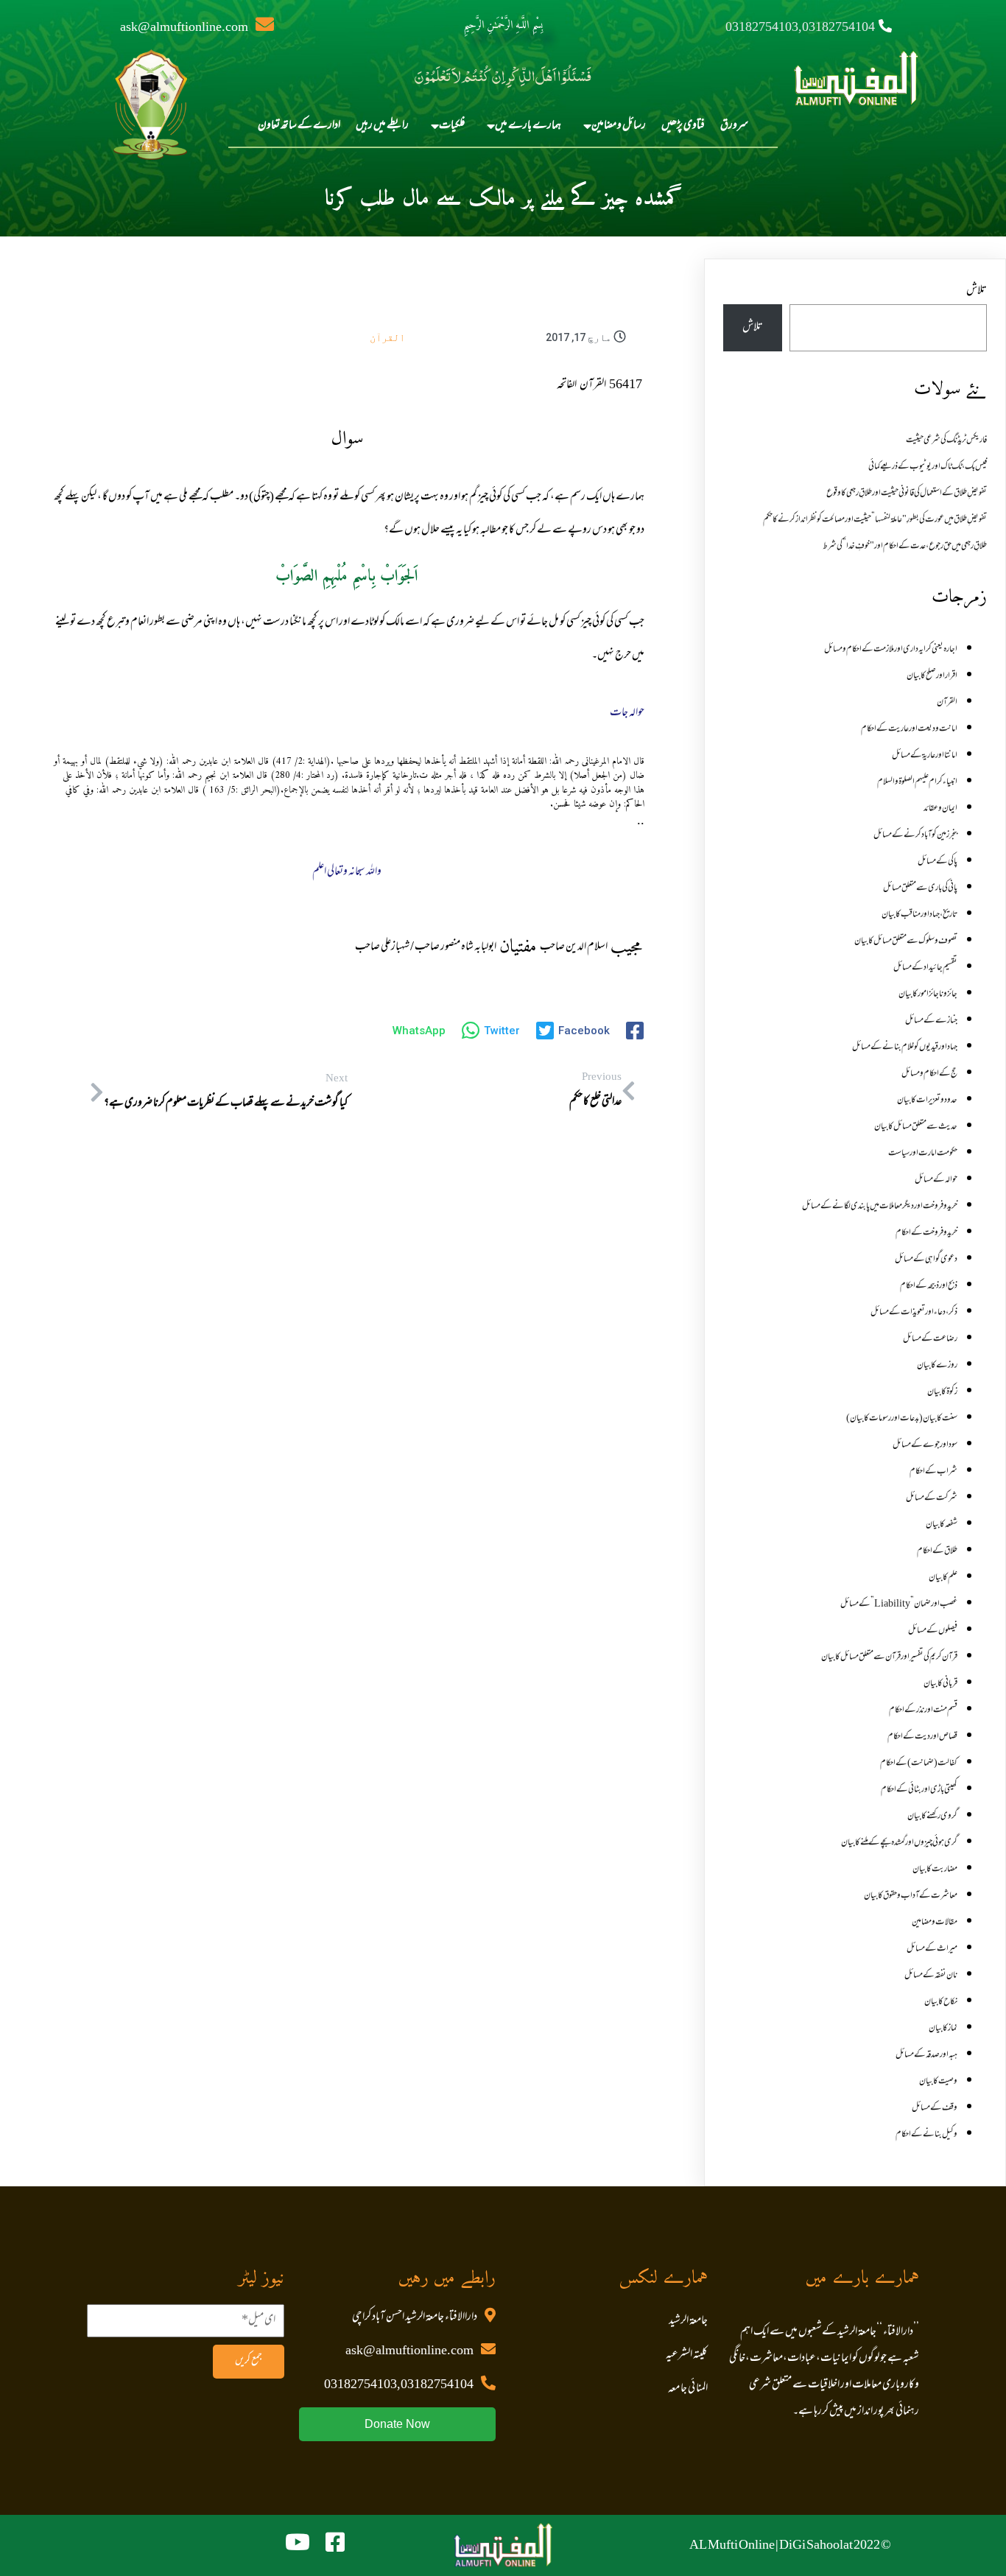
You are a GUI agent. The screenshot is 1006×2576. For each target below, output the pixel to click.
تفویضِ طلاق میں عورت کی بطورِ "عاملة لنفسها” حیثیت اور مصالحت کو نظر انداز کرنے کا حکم (875, 520)
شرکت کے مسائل (932, 1498)
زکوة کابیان (942, 1392)
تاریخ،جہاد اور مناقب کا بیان (919, 915)
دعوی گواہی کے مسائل (926, 1260)
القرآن (387, 337)
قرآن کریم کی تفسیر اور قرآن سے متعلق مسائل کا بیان (889, 1657)
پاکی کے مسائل (938, 862)
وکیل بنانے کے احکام (926, 2135)
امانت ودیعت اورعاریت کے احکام (909, 729)
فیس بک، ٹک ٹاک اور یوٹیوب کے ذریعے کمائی (928, 467)
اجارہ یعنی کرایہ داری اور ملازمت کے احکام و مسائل (891, 650)
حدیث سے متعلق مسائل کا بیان (916, 1127)
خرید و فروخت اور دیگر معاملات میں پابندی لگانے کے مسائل (880, 1207)
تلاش (977, 291)
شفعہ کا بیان (942, 1525)
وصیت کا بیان (938, 2082)
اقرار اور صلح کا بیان (932, 676)
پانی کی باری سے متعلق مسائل (920, 888)
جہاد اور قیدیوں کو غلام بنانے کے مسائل (905, 1047)
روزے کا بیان (937, 1366)
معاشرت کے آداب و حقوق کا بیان (911, 1896)
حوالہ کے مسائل (936, 1180)
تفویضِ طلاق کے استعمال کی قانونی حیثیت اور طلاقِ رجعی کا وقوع (907, 494)
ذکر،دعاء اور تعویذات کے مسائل (914, 1313)
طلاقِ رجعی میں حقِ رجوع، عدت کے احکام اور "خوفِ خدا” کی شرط (905, 547)
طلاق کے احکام (937, 1551)
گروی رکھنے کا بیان (932, 1817)
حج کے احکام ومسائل (929, 1074)
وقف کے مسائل (935, 2108)
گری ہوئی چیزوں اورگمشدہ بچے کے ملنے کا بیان (899, 1843)
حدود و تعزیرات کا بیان (927, 1101)
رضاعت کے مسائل (930, 1339)
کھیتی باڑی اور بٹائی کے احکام (919, 1790)
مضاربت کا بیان (935, 1870)
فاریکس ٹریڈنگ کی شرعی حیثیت (946, 441)
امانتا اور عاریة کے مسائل (925, 756)
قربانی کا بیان (940, 1684)
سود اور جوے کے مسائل (925, 1445)
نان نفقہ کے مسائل (931, 1976)
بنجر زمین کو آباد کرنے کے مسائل (915, 835)
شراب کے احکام (933, 1472)
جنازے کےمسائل (931, 1021)
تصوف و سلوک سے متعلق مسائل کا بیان (906, 941)
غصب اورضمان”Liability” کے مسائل (899, 1604)
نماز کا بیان (943, 2029)
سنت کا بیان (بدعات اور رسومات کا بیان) (902, 1419)
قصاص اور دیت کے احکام (922, 1737)
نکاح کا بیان (941, 2002)
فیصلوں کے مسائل (933, 1631)
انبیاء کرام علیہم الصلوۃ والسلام (917, 782)
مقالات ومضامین (935, 1923)
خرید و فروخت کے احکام (926, 1233)
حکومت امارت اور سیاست (923, 1154)
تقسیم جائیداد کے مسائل (925, 968)
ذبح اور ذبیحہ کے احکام (929, 1286)
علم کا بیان (943, 1578)
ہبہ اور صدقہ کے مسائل (926, 2055)
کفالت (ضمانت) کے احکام (919, 1763)
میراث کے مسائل (932, 1949)
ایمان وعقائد (940, 809)
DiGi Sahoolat (816, 2546)
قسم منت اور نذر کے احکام (923, 1710)
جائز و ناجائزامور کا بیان (928, 994)
